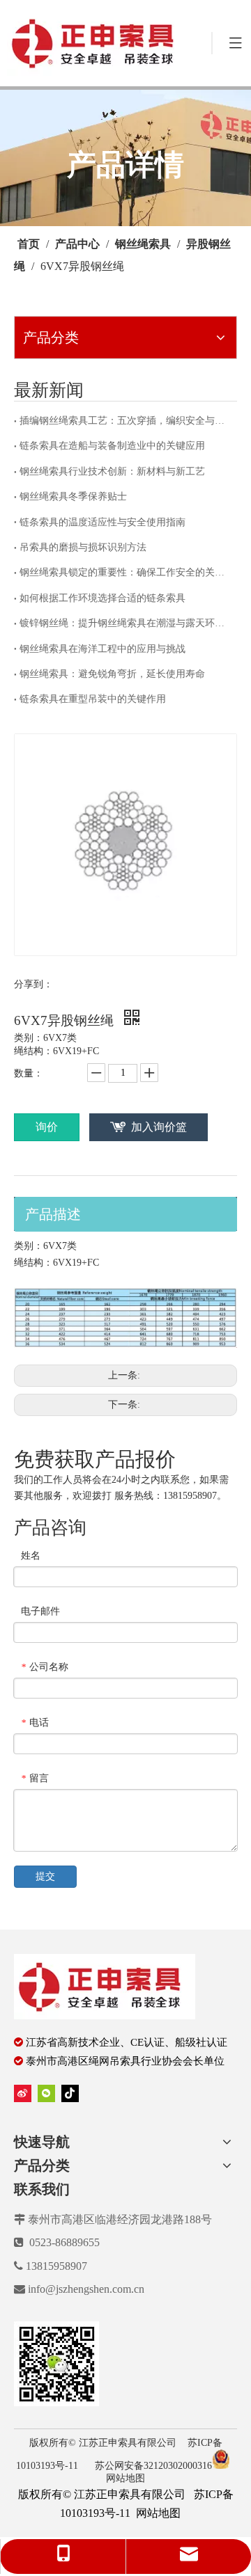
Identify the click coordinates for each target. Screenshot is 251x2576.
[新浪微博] (23, 2093)
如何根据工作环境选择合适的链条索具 (102, 598)
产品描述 (53, 1214)
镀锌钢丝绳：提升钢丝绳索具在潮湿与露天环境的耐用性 (125, 623)
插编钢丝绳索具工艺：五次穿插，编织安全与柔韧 (125, 421)
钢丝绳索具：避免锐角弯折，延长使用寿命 (112, 674)
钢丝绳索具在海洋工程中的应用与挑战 (102, 649)
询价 (47, 1127)
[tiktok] (70, 2093)
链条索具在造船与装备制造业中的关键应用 (112, 446)
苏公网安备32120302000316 (153, 2466)
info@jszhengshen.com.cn (86, 2289)
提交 (45, 1876)
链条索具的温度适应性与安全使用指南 (102, 522)
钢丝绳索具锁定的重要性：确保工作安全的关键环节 (125, 572)
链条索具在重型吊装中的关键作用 (93, 699)
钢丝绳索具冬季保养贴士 (73, 496)
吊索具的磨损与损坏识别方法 (83, 547)
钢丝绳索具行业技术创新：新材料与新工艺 (112, 471)
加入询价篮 (159, 1127)
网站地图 (125, 2478)
